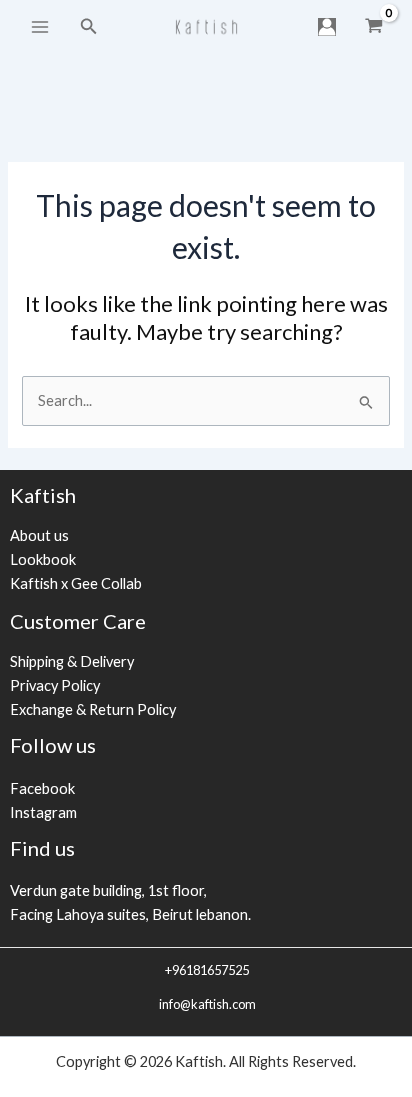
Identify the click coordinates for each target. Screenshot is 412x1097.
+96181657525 (206, 970)
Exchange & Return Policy (93, 709)
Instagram (43, 812)
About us (39, 535)
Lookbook (43, 559)
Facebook (42, 788)
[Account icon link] (327, 27)
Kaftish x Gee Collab (76, 583)
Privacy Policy (55, 685)
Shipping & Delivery (72, 661)
